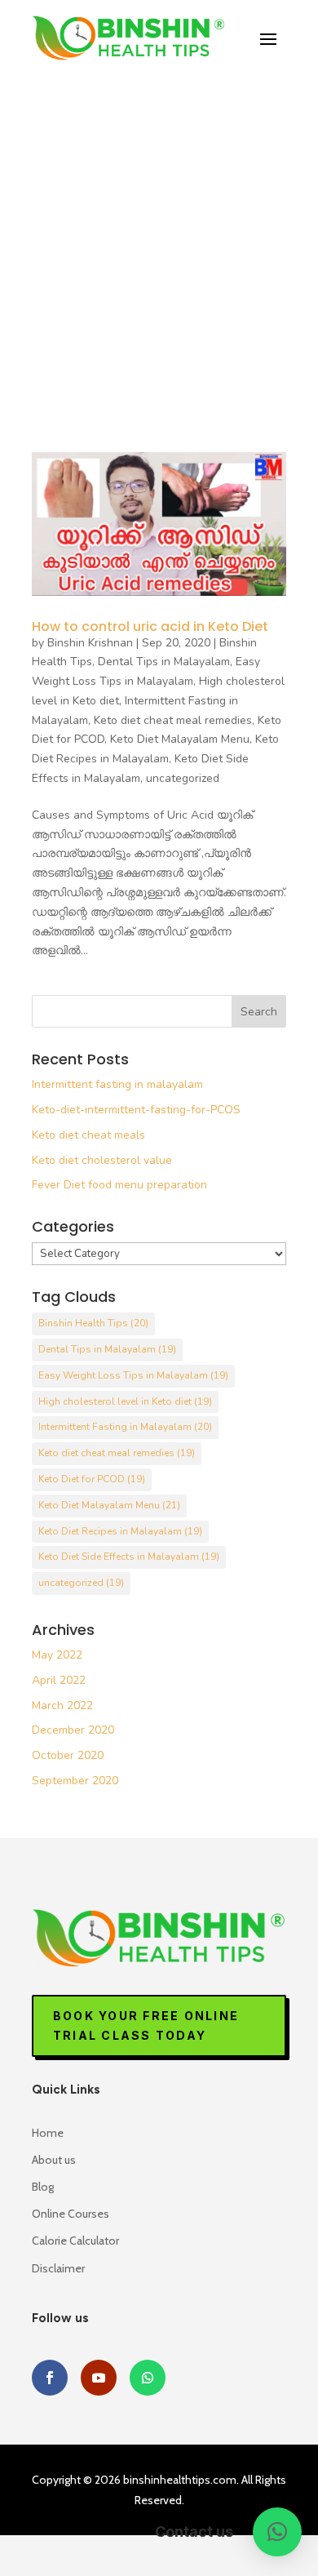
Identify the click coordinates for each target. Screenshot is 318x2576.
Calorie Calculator (75, 2241)
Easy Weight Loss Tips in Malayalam (133, 1375)
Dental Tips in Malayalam (164, 662)
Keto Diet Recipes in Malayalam (120, 1531)
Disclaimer (58, 2268)
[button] (277, 2532)
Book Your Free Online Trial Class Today (146, 2025)
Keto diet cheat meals (88, 1135)
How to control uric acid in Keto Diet (150, 626)
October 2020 (68, 1755)
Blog (43, 2187)
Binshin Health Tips (93, 1323)
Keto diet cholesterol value (102, 1160)
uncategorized (183, 778)
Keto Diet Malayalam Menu (180, 739)
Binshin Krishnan (90, 643)
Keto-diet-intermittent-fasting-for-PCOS (136, 1110)
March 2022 (62, 1705)
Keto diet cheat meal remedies (173, 720)
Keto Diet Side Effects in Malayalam (129, 1557)
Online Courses (71, 2214)
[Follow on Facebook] (50, 2378)
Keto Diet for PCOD (92, 1479)
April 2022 (59, 1680)
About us (54, 2160)
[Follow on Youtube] (99, 2378)
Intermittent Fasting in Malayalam (125, 1427)
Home (48, 2133)
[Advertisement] (159, 238)
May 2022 (57, 1655)
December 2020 (73, 1730)
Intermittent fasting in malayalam (117, 1084)
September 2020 (75, 1781)
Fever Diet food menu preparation (119, 1185)
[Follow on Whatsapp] (148, 2378)
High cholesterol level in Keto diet (125, 1401)
